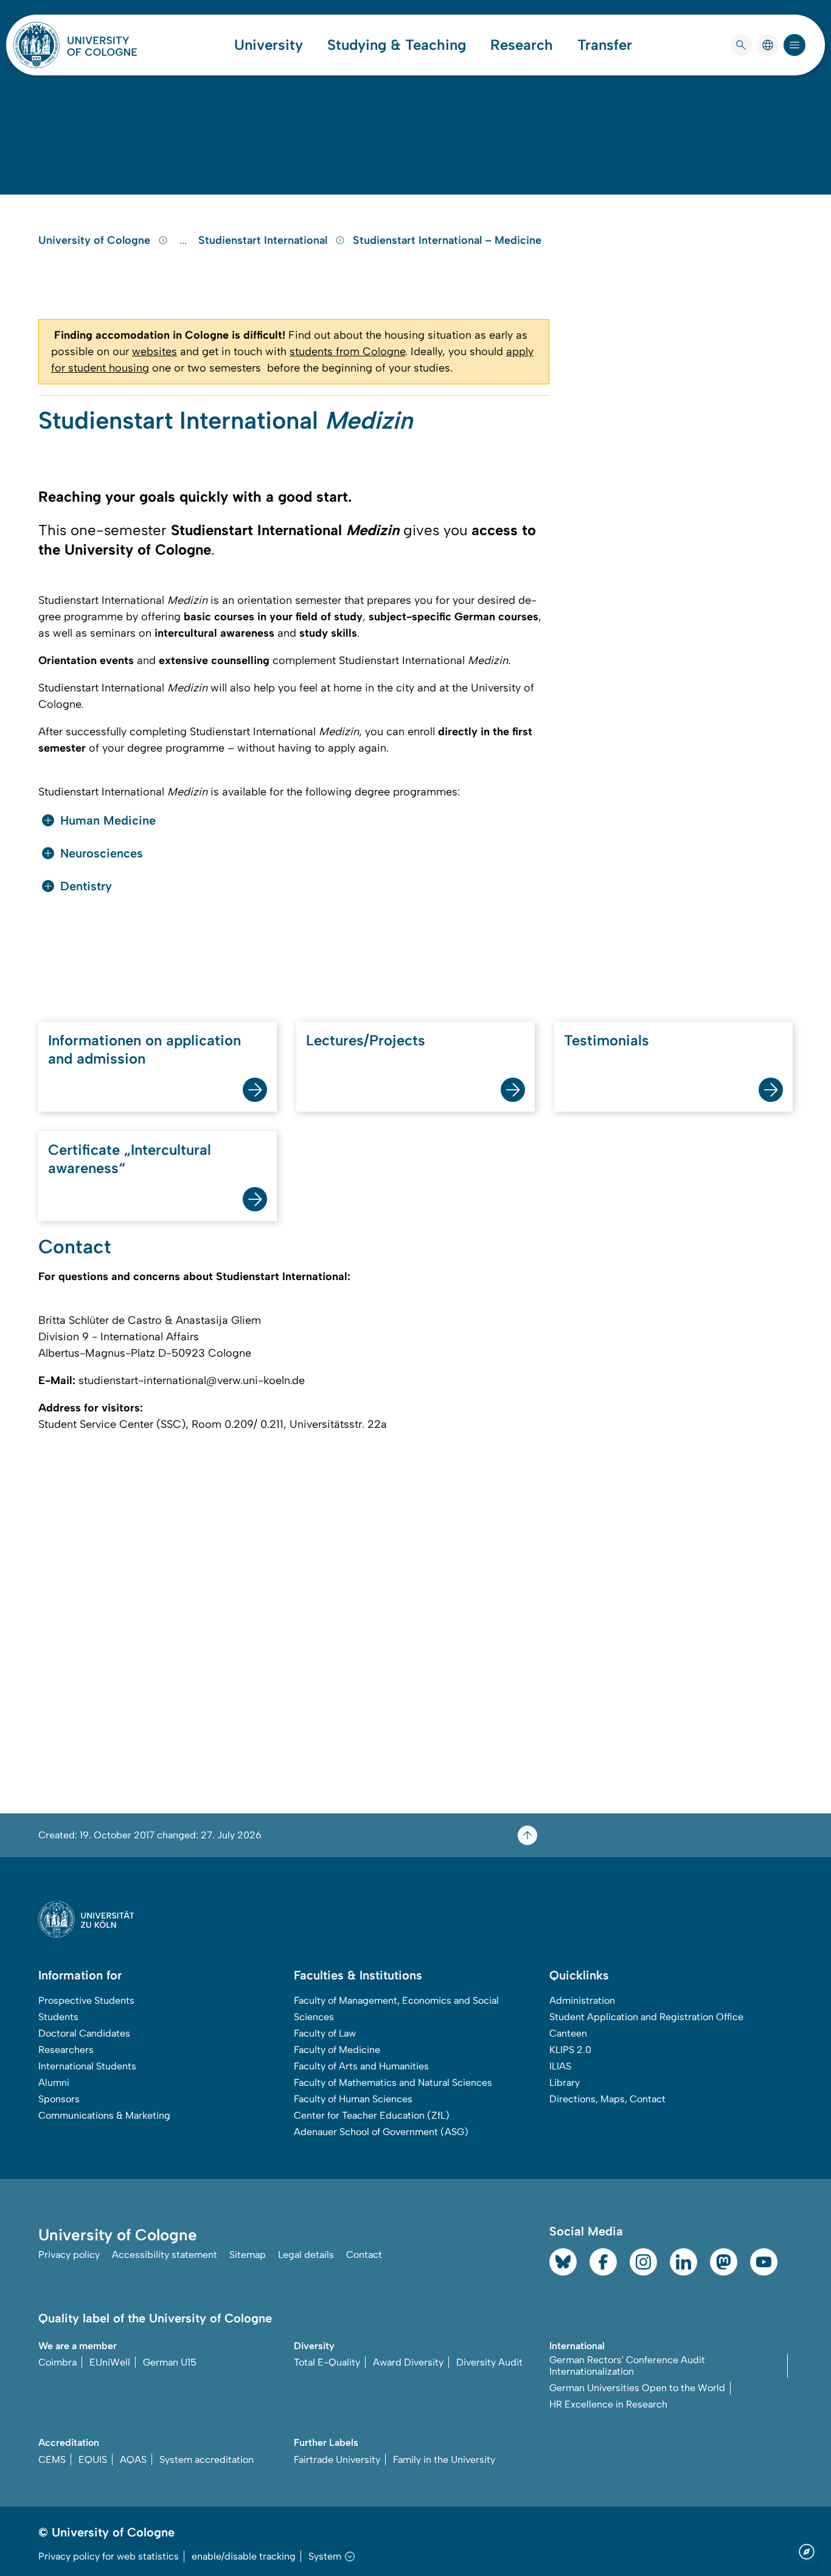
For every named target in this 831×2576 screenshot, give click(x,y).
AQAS (133, 2460)
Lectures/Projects (366, 1040)
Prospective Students (86, 2000)
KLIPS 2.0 (570, 2050)
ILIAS (560, 2066)
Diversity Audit (489, 2362)
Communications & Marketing (104, 2115)
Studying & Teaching (397, 45)
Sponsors (59, 2099)
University (269, 45)
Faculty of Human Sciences (353, 2099)
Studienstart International (264, 240)
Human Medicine (108, 820)
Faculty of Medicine (337, 2050)
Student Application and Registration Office (646, 2017)
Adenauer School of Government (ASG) (381, 2132)
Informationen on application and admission (144, 1049)
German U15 (170, 2362)
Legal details (306, 2255)
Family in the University (444, 2460)
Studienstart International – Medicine (447, 240)
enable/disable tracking (244, 2556)
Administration (582, 2000)
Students (58, 2017)
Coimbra (57, 2362)
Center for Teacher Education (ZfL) (372, 2115)
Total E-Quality (327, 2362)
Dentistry (86, 886)
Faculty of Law (325, 2033)
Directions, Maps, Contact (607, 2099)
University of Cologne (96, 240)
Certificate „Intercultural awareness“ (130, 1159)
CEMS (52, 2460)
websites (155, 351)
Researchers (66, 2050)
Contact (364, 2255)
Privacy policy (69, 2255)
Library (565, 2083)
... (185, 240)
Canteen (568, 2033)
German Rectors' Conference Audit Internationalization (627, 2366)
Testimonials (607, 1040)
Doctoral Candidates (84, 2033)
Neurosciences (102, 853)
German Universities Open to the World (637, 2388)
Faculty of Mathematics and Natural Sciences (393, 2083)
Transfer (605, 45)
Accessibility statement (165, 2255)
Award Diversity (408, 2362)
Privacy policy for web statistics (109, 2556)
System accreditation (207, 2460)
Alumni (54, 2083)
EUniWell (110, 2362)
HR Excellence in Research (608, 2404)
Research (522, 45)
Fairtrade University (337, 2460)
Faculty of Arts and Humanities (361, 2066)
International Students (87, 2066)
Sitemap (248, 2255)
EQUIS (93, 2460)
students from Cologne (347, 351)
